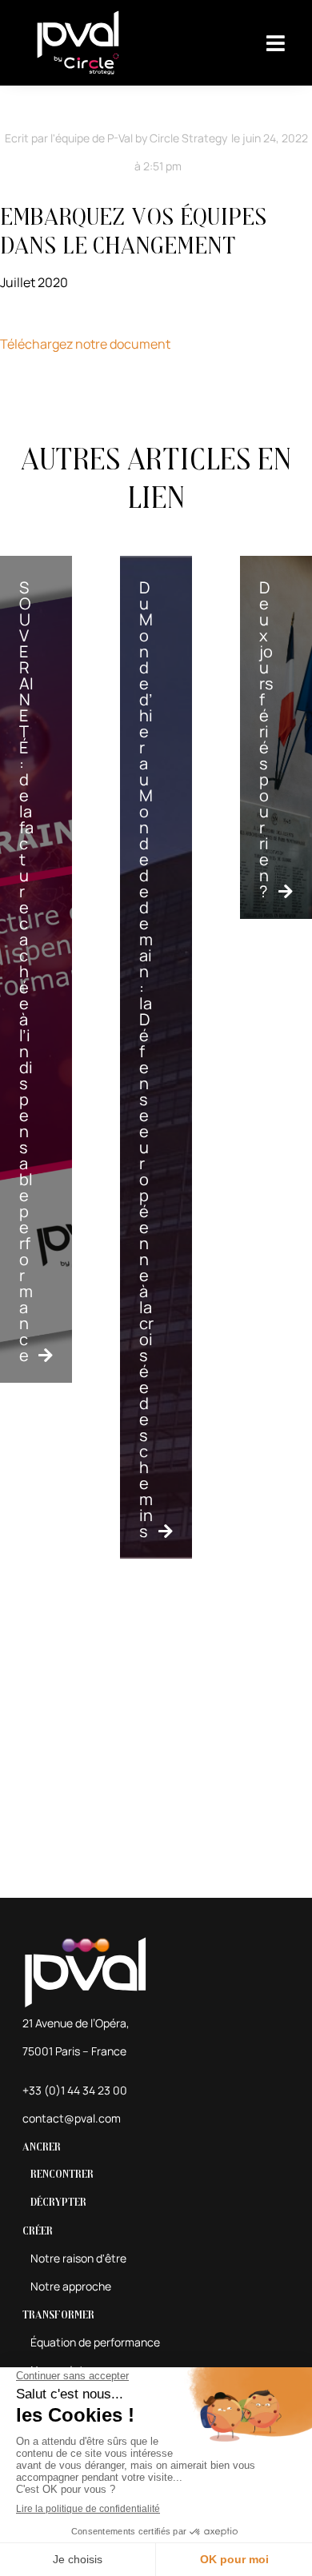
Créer (38, 2231)
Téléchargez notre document (85, 344)
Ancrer (42, 2147)
